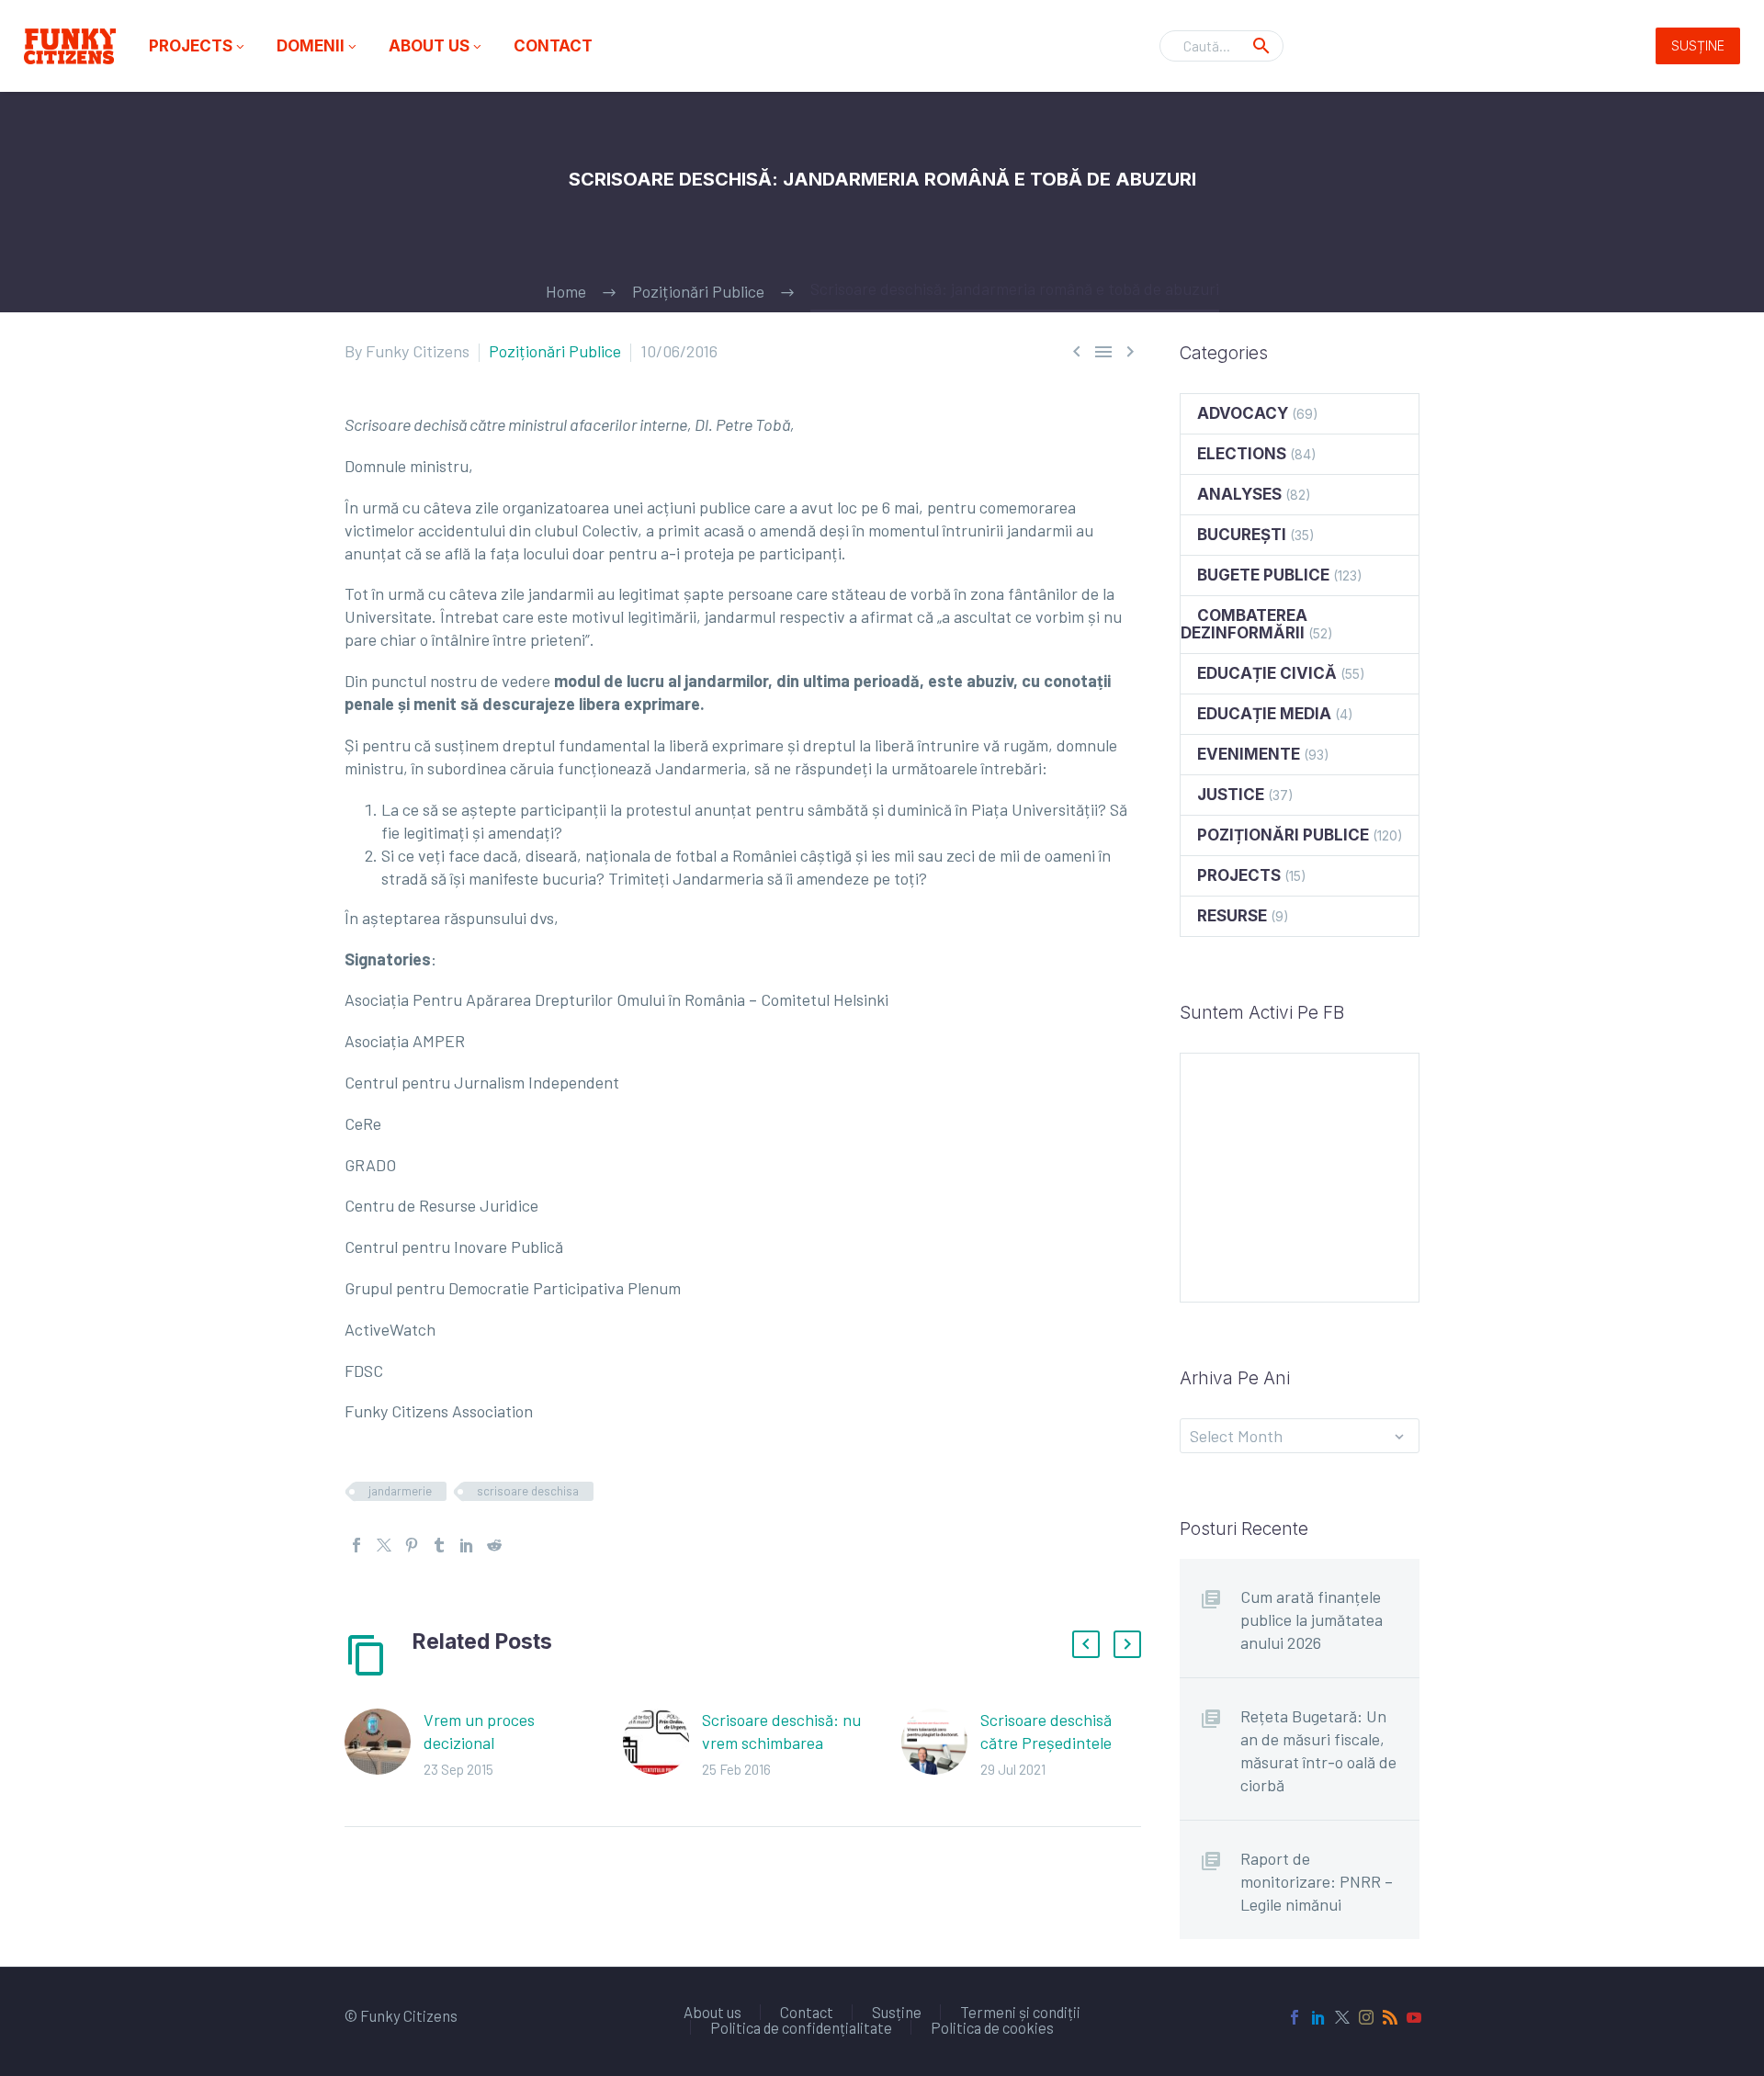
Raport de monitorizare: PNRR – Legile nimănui (1317, 1881)
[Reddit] (494, 1545)
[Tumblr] (439, 1545)
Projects (198, 46)
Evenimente (1249, 754)
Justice (1231, 795)
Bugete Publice (1263, 575)
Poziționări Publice (555, 351)
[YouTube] (1414, 2017)
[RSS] (1390, 2017)
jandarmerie (400, 1491)
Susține (1698, 45)
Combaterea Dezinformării (1244, 624)
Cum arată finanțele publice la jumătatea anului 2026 (1312, 1619)
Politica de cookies (992, 2028)
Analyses (1239, 494)
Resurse (1232, 916)
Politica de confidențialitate (801, 2028)
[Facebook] (356, 1545)
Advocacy (1243, 413)
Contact (553, 46)
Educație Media (1264, 714)
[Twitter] (384, 1545)
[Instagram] (1366, 2017)
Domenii (318, 46)
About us (436, 46)
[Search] (1261, 46)
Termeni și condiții (1020, 2012)
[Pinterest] (412, 1545)
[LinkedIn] (467, 1545)
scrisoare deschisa (528, 1491)
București (1242, 535)
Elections (1242, 454)
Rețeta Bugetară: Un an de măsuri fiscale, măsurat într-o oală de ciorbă (1318, 1750)
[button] (1086, 1644)
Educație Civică (1267, 673)
